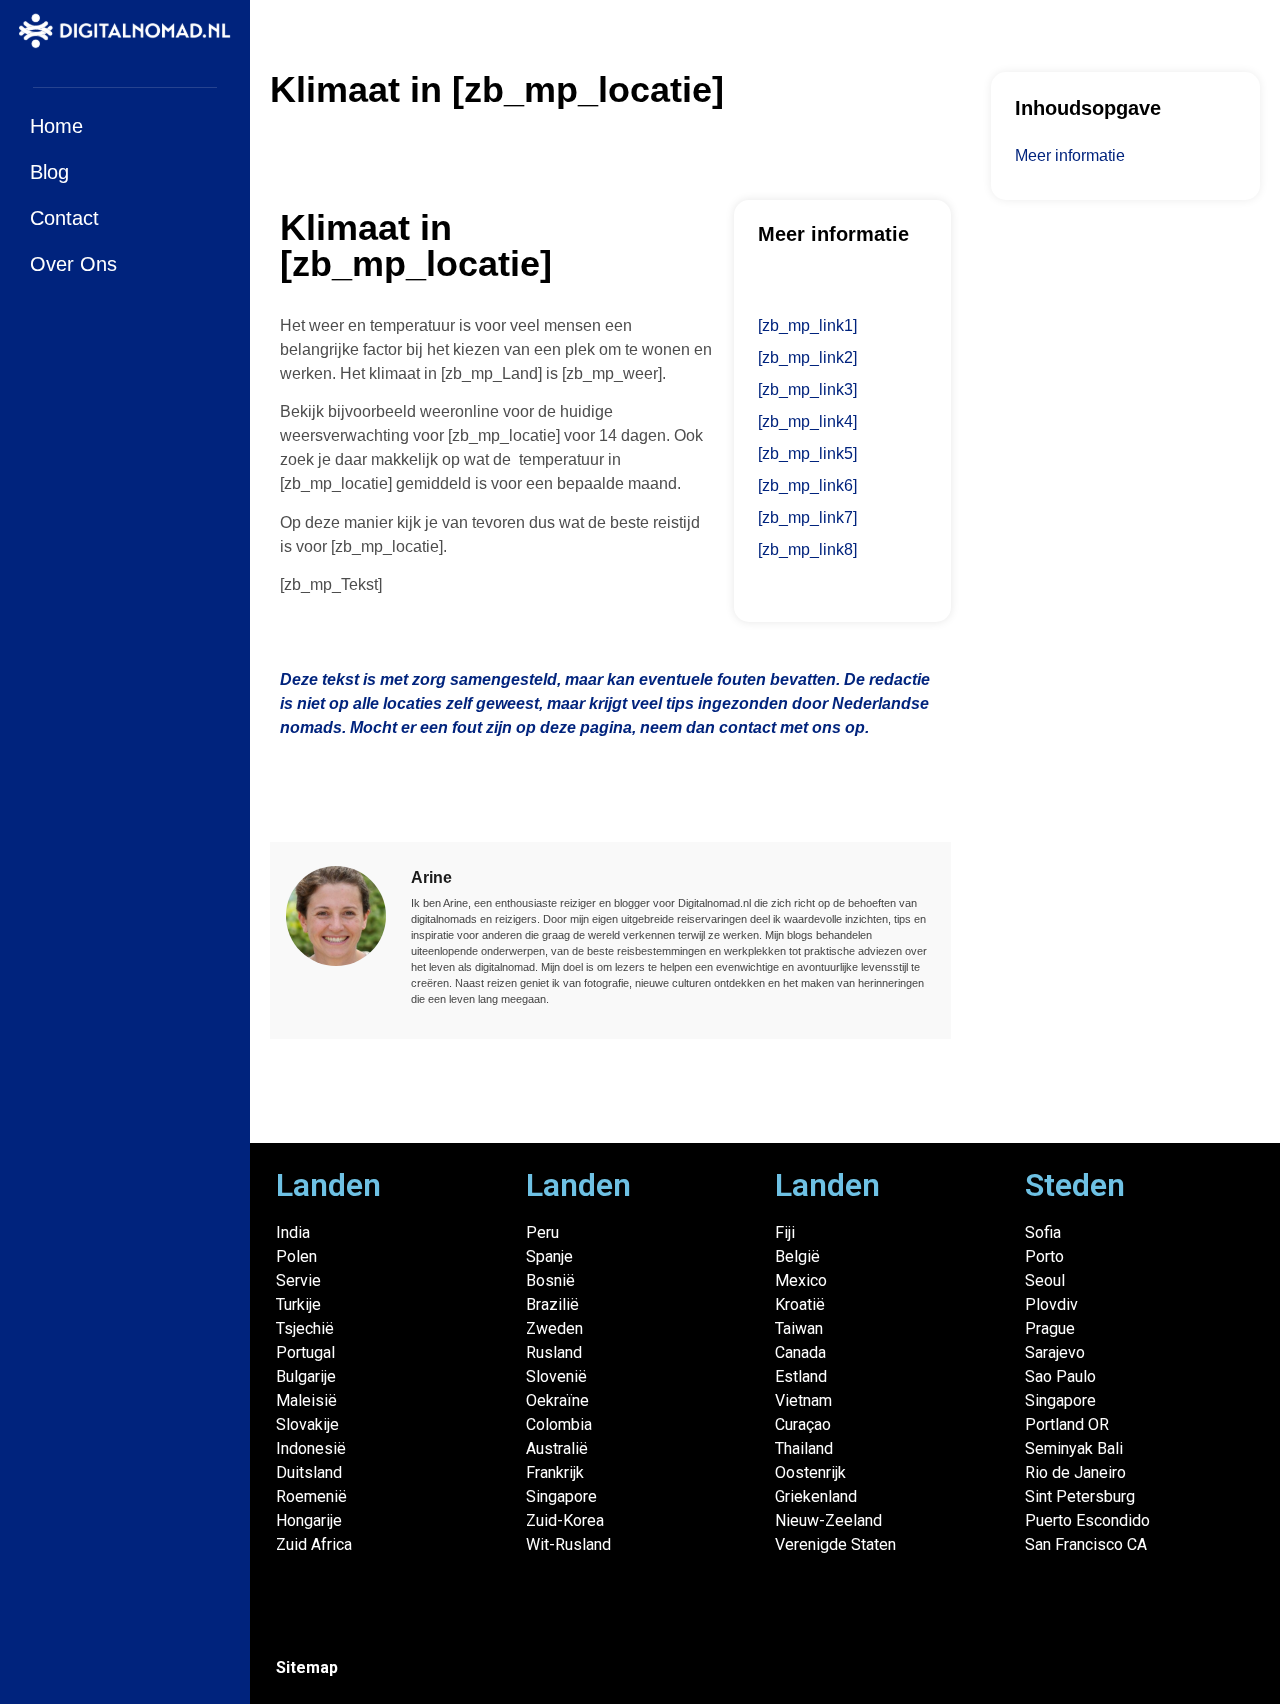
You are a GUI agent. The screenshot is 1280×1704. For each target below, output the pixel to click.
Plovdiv (1051, 1304)
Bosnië (550, 1280)
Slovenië (556, 1376)
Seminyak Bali (1074, 1448)
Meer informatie (1070, 155)
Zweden (554, 1328)
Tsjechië (305, 1328)
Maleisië (306, 1400)
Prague (1050, 1328)
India (293, 1232)
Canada (800, 1352)
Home (56, 126)
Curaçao (803, 1424)
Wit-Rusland (568, 1544)
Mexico (801, 1280)
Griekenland (816, 1496)
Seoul (1045, 1280)
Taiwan (799, 1328)
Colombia (559, 1424)
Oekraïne (557, 1400)
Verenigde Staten (835, 1544)
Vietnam (803, 1400)
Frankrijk (555, 1472)
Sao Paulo (1060, 1376)
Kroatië (800, 1304)
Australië (557, 1448)
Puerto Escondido (1087, 1520)
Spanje (549, 1256)
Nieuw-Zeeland (828, 1520)
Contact (64, 218)
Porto (1044, 1256)
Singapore (561, 1496)
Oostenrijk (810, 1472)
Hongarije (309, 1520)
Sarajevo (1055, 1352)
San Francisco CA (1086, 1544)
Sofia (1043, 1232)
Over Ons (73, 264)
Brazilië (552, 1304)
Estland (801, 1376)
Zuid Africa (314, 1544)
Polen (296, 1256)
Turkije (298, 1304)
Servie (298, 1280)
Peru (542, 1232)
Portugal (305, 1352)
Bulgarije (306, 1376)
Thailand (804, 1448)
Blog (49, 172)
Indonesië (311, 1448)
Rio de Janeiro (1075, 1472)
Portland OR (1067, 1424)
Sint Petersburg (1080, 1496)
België (797, 1256)
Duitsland (309, 1472)
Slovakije (307, 1424)
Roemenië (311, 1496)
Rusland (554, 1352)
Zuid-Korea (565, 1520)
